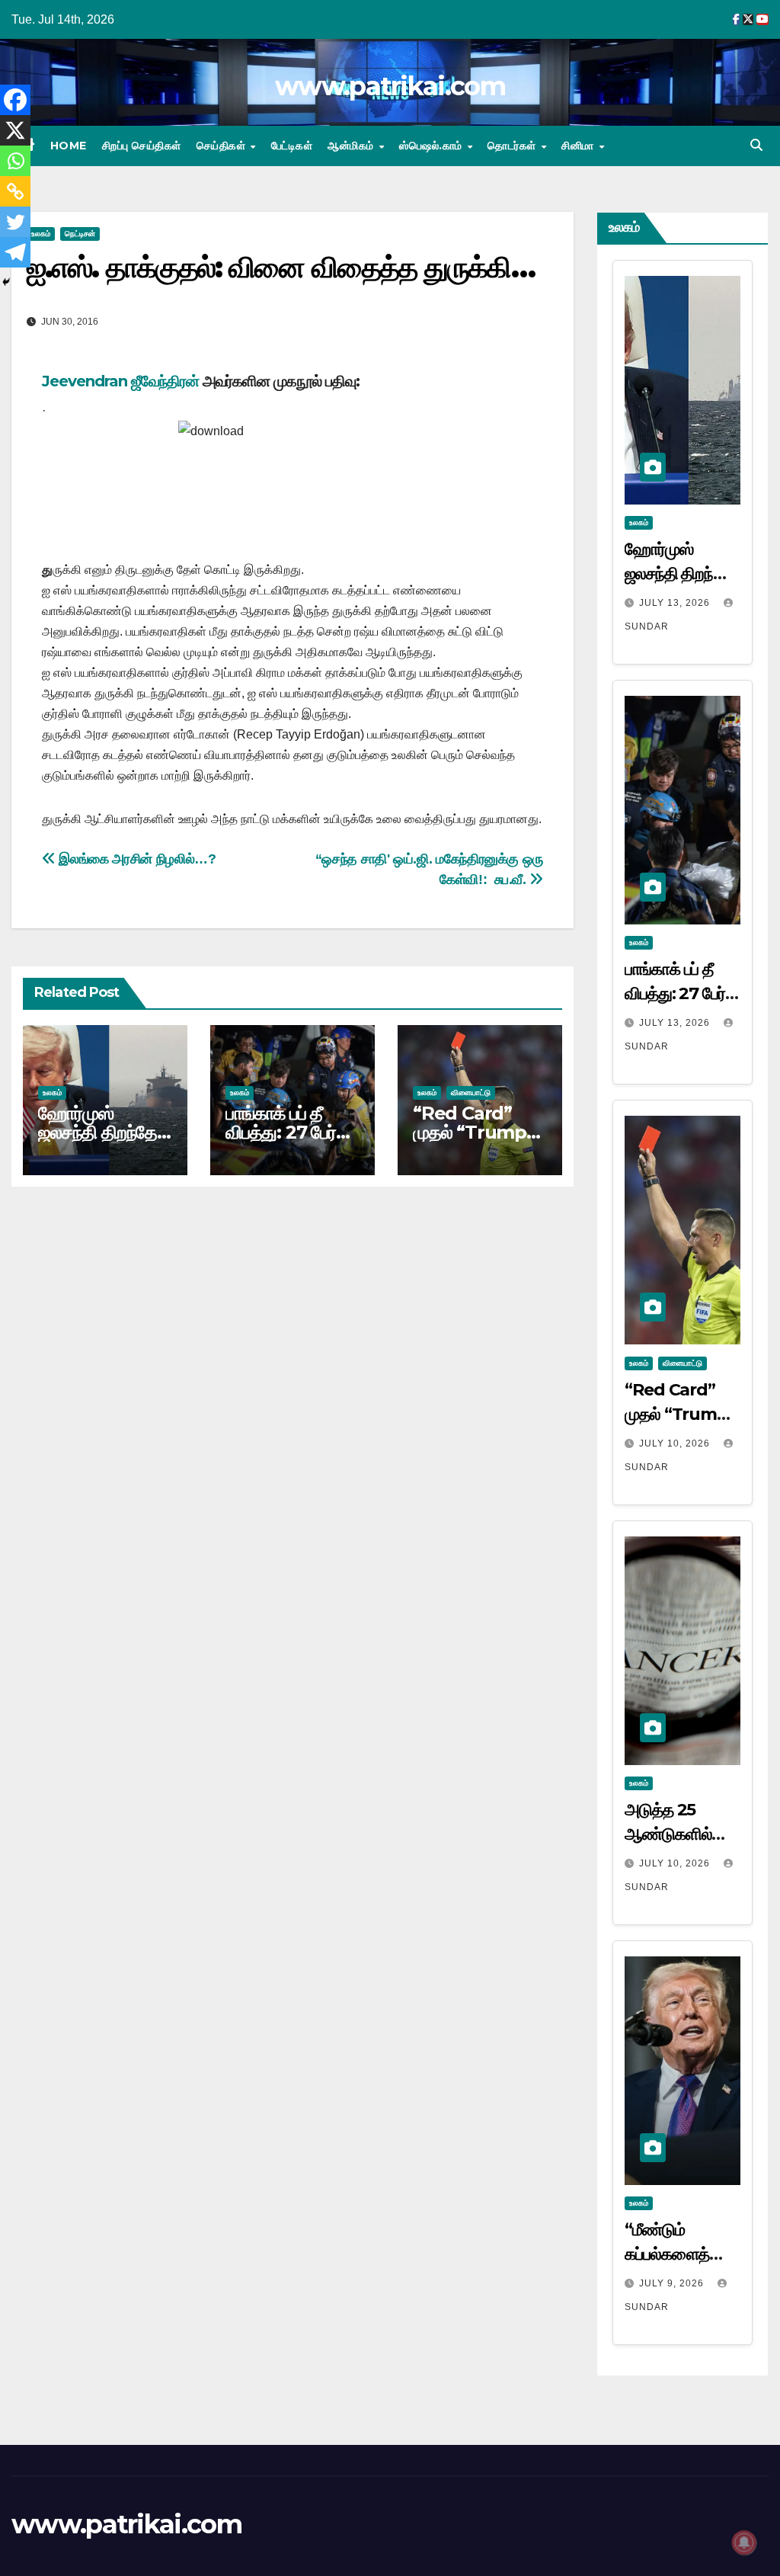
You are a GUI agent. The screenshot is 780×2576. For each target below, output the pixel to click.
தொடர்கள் (513, 146)
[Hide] (6, 282)
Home (69, 146)
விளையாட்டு (471, 1093)
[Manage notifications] (744, 2542)
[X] (15, 130)
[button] (756, 145)
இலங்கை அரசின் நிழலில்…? (136, 859)
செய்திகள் (223, 146)
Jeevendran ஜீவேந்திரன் (120, 381)
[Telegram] (15, 252)
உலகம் (52, 1093)
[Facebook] (15, 100)
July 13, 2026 (676, 603)
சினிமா (579, 146)
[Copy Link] (15, 191)
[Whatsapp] (15, 161)
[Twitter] (15, 222)
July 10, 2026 (676, 1443)
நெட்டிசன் (80, 234)
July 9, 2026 (673, 2283)
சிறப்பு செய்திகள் (142, 146)
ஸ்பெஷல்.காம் (432, 146)
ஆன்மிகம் (352, 146)
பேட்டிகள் (292, 146)
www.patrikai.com (390, 86)
